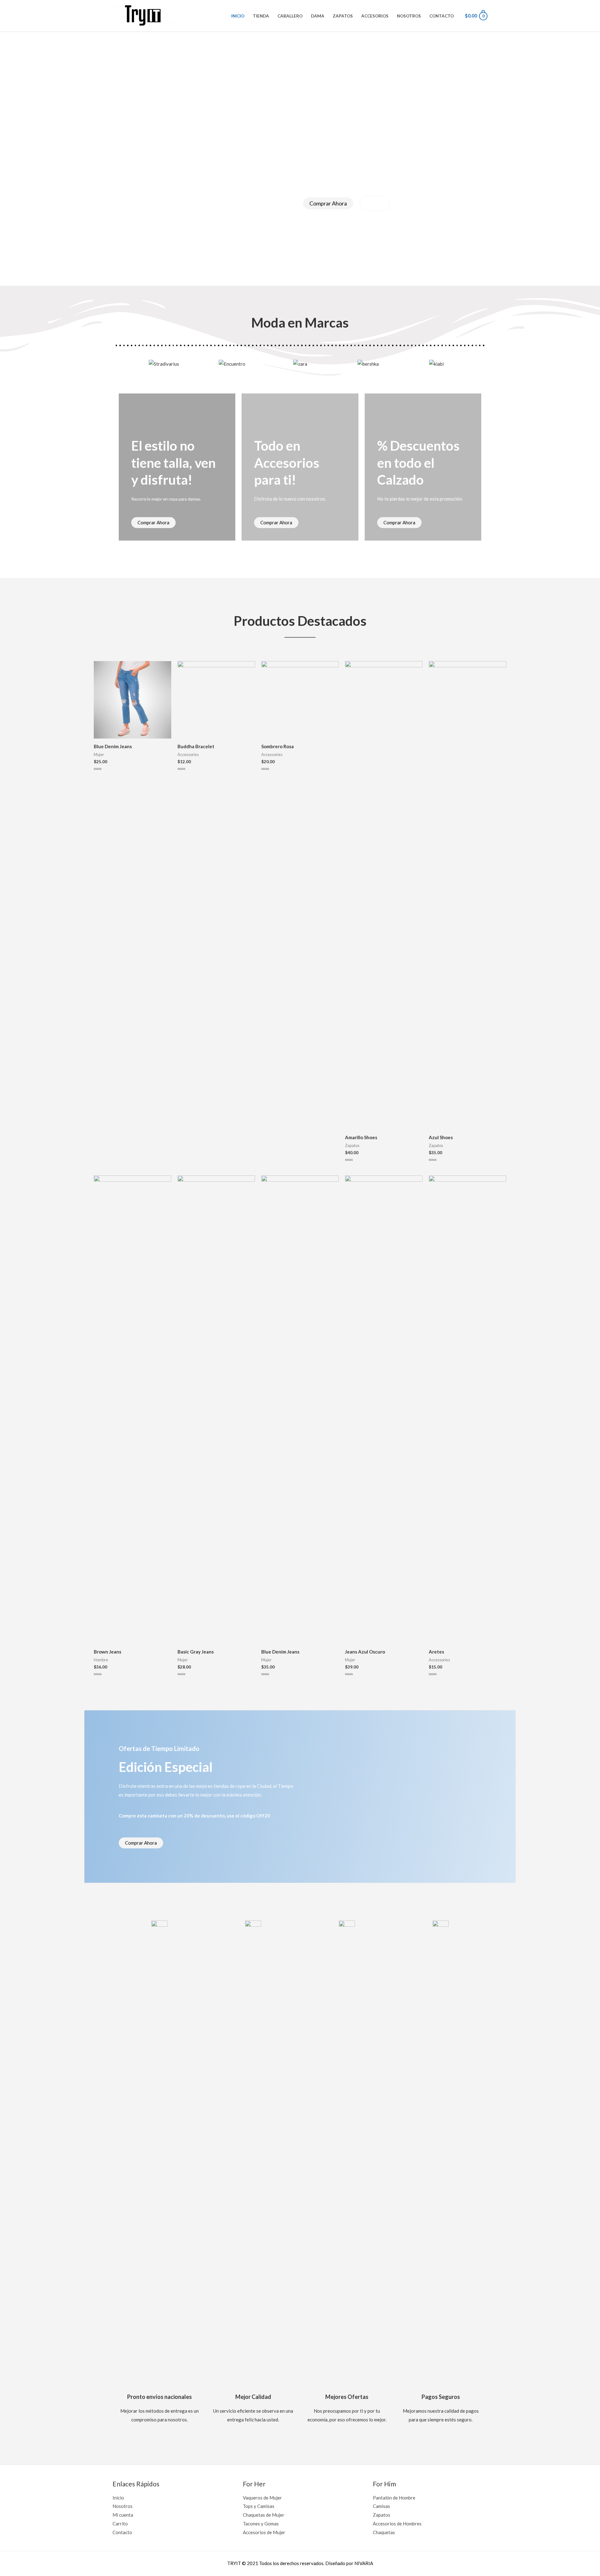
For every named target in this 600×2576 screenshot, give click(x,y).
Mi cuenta (123, 2515)
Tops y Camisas (259, 2506)
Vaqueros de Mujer (262, 2498)
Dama (318, 16)
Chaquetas (384, 2532)
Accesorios (375, 16)
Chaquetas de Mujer (264, 2515)
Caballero (290, 16)
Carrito (120, 2524)
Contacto (442, 16)
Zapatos (343, 16)
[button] (119, 364)
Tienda (261, 16)
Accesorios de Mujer (264, 2532)
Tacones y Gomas (261, 2524)
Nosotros (409, 16)
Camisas (381, 2506)
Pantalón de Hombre (394, 2498)
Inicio (238, 16)
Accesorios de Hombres (397, 2524)
